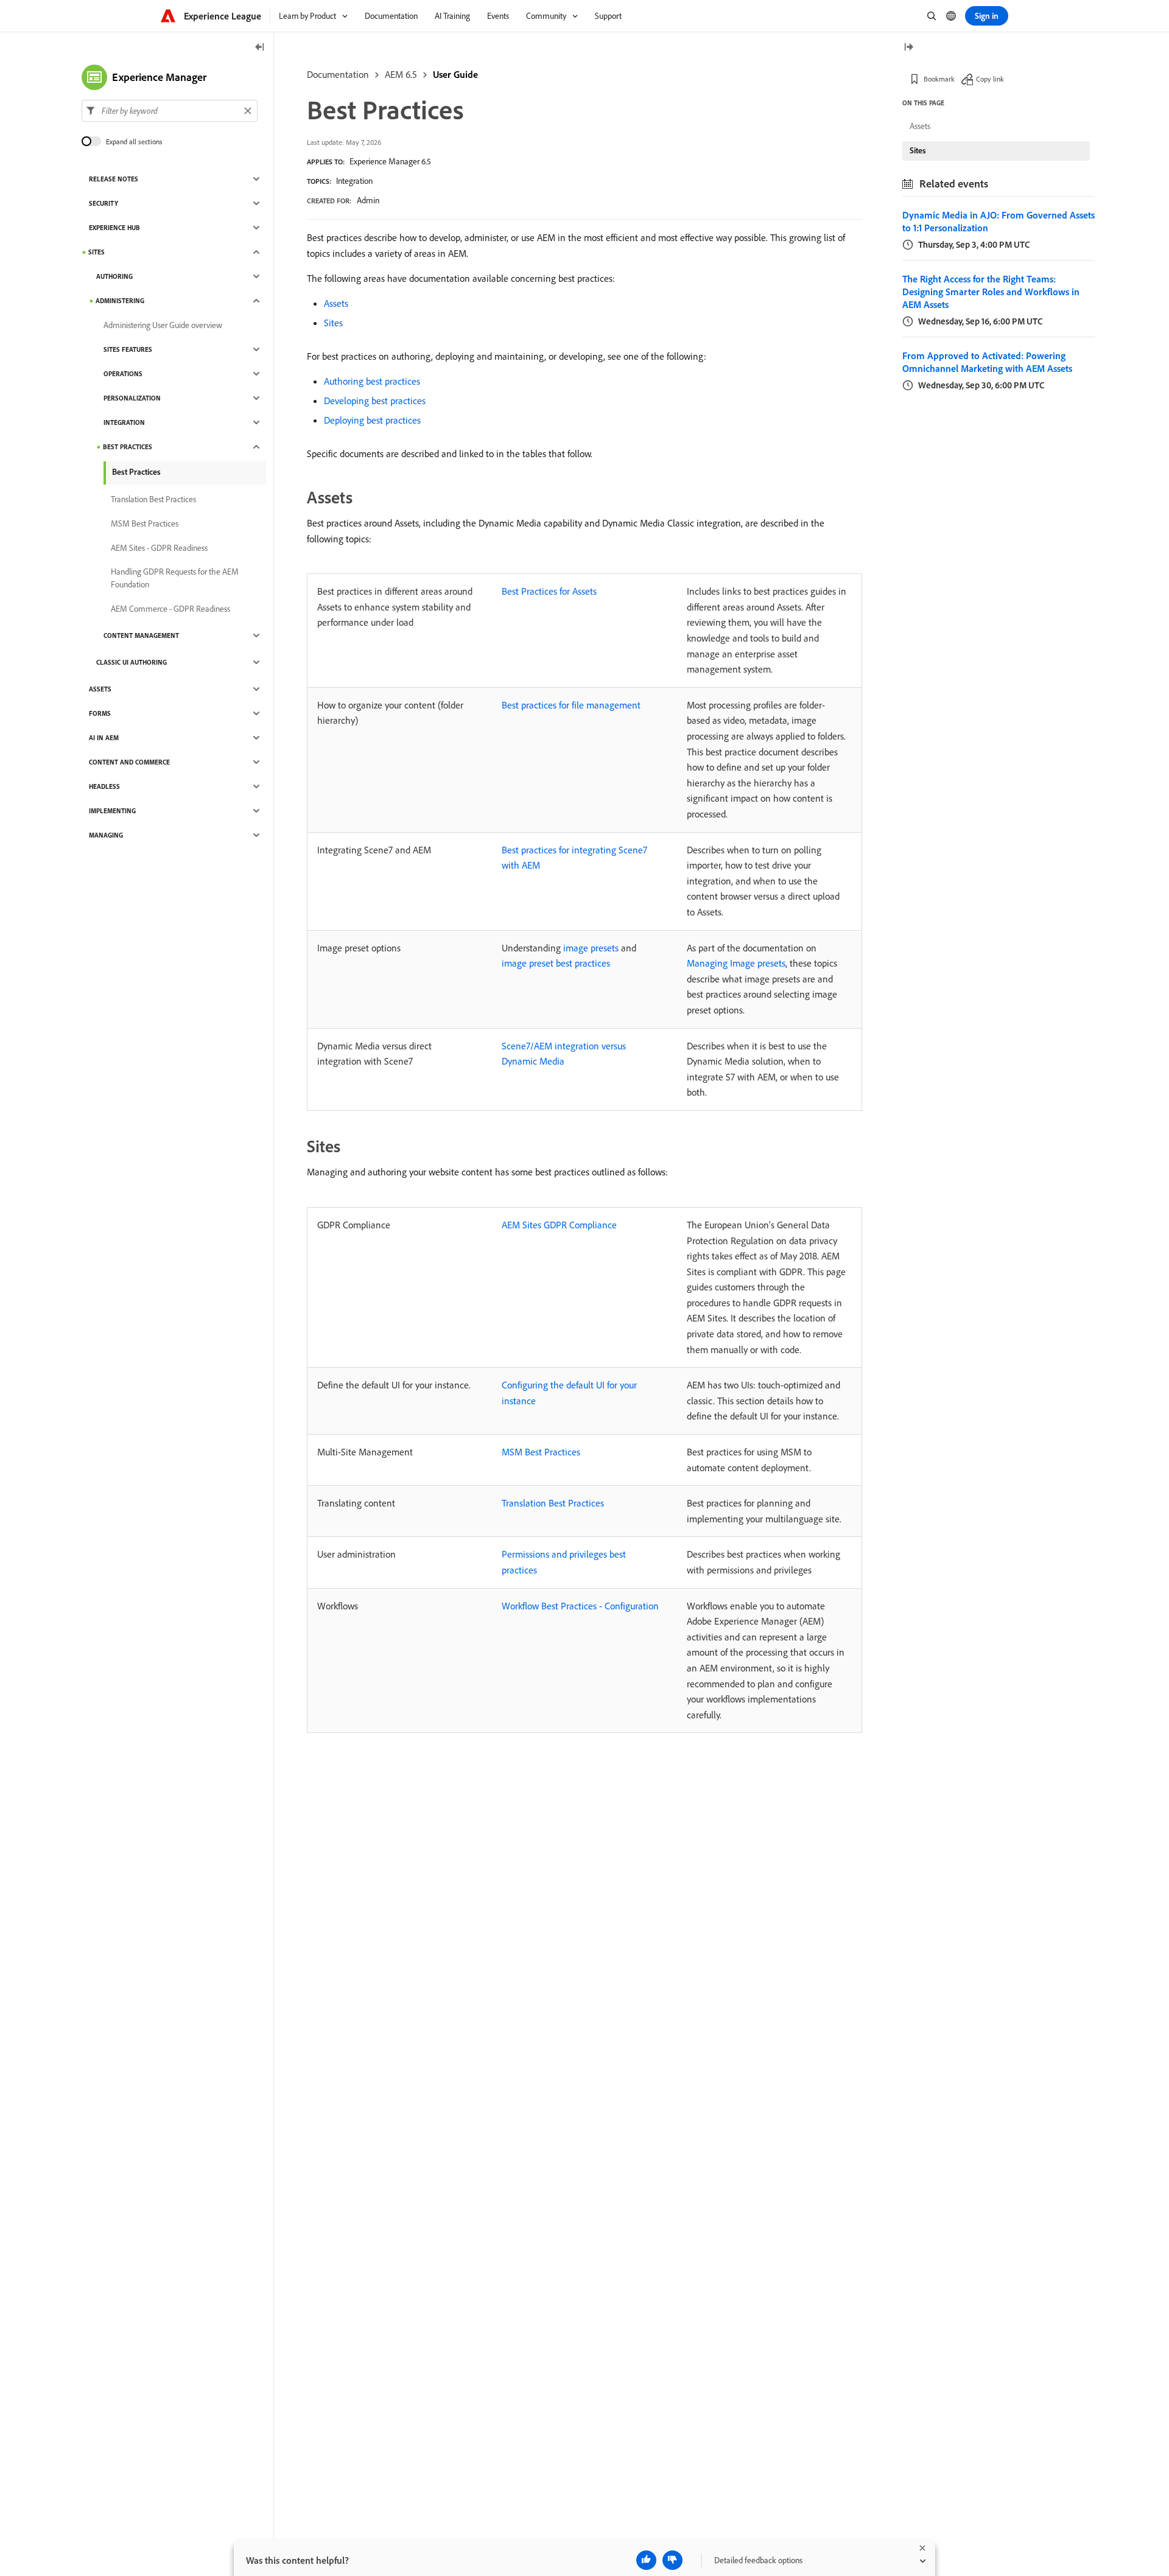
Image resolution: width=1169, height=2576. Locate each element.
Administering (120, 301)
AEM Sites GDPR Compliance (559, 1225)
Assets (336, 303)
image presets (591, 948)
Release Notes (114, 179)
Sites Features (128, 349)
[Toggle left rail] (260, 48)
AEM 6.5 (401, 74)
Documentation (338, 74)
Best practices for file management (571, 705)
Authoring (114, 276)
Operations (123, 374)
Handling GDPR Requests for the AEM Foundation (175, 578)
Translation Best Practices (553, 1503)
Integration (354, 181)
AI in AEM (104, 738)
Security (104, 203)
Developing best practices (375, 401)
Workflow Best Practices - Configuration (580, 1606)
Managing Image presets (736, 963)
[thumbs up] (646, 2560)
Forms (100, 713)
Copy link (990, 79)
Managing (106, 835)
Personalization (132, 398)
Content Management (141, 635)
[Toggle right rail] (908, 48)
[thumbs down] (672, 2560)
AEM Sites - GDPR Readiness (159, 548)
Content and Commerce (129, 762)
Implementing (112, 811)
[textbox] (170, 111)
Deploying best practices (372, 420)
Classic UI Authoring (132, 662)
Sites (333, 323)
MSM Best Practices (541, 1452)
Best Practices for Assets (549, 591)
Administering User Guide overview (163, 325)
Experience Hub (114, 228)
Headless (104, 786)
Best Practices (128, 447)
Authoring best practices (372, 381)
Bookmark (939, 79)
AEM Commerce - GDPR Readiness (170, 609)
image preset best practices (556, 963)
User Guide (455, 74)
